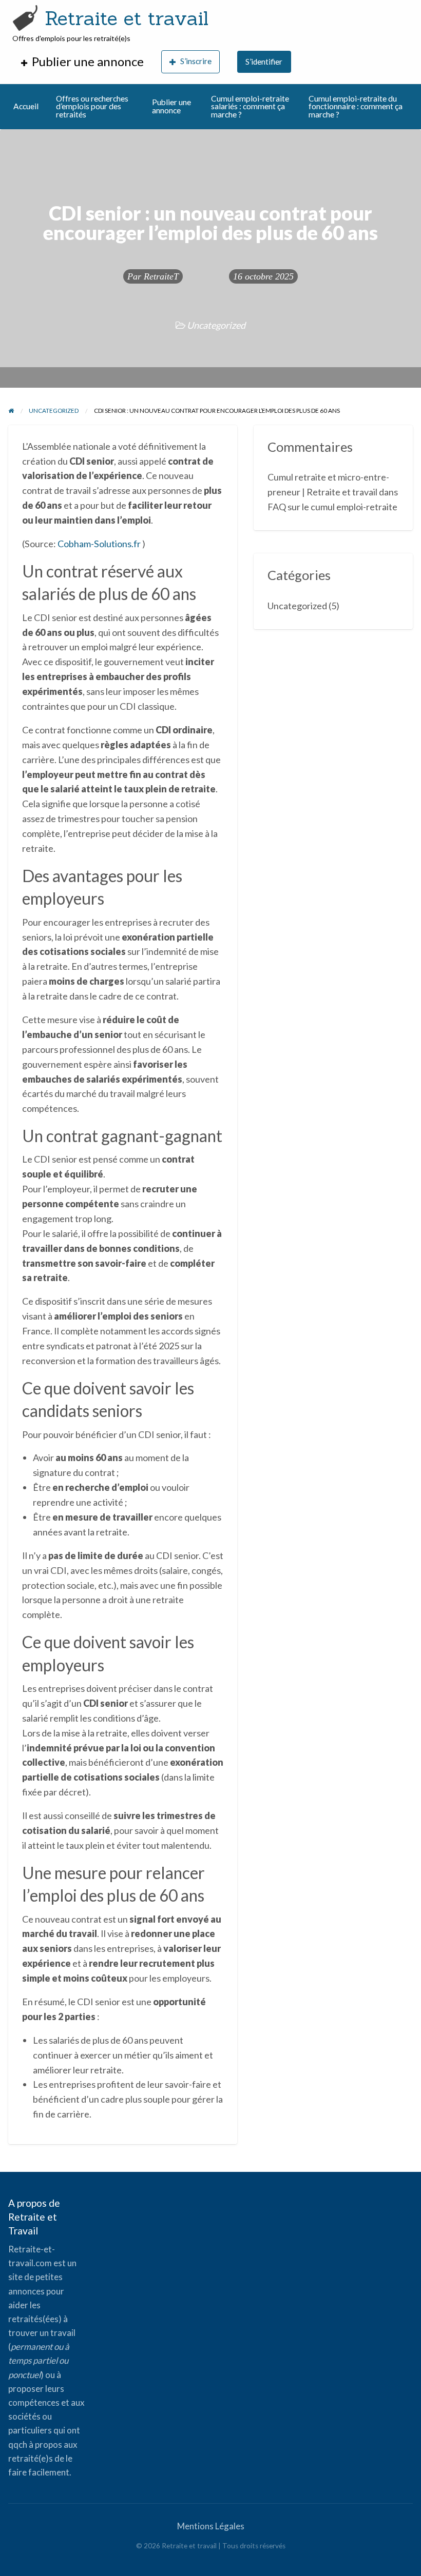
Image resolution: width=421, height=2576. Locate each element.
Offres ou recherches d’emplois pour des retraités (92, 106)
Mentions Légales (211, 2526)
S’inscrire (196, 61)
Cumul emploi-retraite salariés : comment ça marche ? (250, 106)
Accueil (26, 106)
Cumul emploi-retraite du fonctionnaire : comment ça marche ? (356, 106)
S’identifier (264, 62)
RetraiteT (161, 276)
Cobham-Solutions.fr (99, 544)
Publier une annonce (171, 106)
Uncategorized (216, 325)
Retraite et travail (127, 18)
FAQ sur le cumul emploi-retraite (332, 507)
